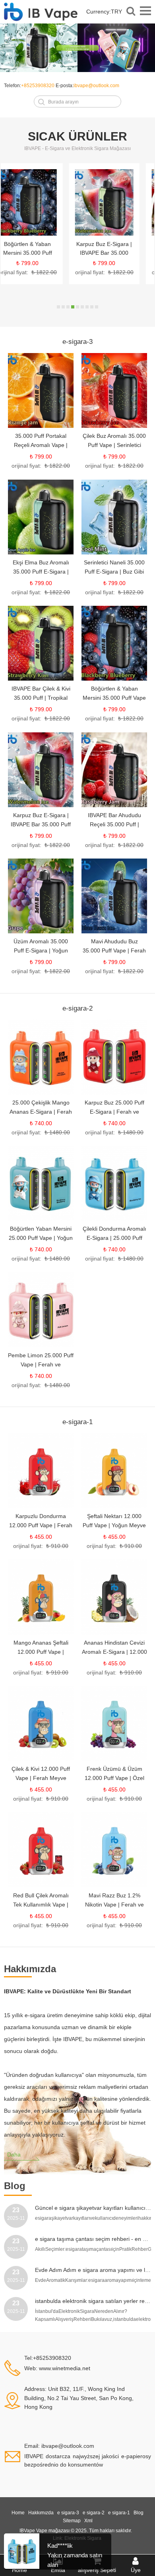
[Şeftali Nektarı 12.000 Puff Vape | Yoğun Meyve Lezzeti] (114, 1471)
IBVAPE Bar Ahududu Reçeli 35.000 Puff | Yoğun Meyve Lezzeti (116, 253)
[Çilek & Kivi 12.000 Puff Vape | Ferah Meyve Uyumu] (41, 1723)
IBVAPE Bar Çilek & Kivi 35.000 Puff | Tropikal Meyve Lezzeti (41, 698)
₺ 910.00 (57, 1546)
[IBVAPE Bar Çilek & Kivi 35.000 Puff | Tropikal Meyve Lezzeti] (41, 643)
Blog (139, 2513)
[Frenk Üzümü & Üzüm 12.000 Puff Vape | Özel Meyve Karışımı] (114, 1723)
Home (18, 2513)
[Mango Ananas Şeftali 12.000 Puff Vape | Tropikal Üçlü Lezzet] (41, 1597)
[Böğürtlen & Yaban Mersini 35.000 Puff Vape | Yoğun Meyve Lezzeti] (114, 643)
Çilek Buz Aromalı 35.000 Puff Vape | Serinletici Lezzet (114, 445)
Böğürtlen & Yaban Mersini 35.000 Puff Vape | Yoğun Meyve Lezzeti (114, 698)
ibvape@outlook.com (96, 86)
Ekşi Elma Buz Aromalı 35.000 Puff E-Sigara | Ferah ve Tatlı (41, 572)
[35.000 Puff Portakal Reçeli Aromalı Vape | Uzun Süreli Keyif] (41, 390)
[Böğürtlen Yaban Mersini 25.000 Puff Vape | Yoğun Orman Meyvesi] (41, 1183)
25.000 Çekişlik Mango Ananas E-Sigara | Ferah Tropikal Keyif (41, 1112)
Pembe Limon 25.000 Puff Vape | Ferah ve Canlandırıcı (41, 1364)
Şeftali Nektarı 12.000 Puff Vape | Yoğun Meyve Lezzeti (114, 1525)
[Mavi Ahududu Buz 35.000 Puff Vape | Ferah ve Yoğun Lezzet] (114, 896)
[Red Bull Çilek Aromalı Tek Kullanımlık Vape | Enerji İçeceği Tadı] (41, 1850)
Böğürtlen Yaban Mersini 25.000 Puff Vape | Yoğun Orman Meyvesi (41, 1238)
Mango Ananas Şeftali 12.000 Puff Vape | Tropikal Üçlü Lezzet (41, 1652)
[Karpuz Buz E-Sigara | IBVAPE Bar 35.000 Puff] (39, 203)
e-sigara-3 (77, 342)
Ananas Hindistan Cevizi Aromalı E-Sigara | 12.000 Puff (114, 1652)
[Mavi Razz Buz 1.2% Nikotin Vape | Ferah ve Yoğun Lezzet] (114, 1850)
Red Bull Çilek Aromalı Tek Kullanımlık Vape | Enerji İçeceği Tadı (41, 1905)
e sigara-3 (68, 2513)
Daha (14, 2154)
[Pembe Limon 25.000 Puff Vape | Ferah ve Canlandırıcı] (41, 1310)
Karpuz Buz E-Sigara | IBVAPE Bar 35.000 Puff (39, 253)
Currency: (104, 12)
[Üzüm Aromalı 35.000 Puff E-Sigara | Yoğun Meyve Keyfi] (41, 896)
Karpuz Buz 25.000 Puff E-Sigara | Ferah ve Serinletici (114, 1112)
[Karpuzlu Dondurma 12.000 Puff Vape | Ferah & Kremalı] (41, 1471)
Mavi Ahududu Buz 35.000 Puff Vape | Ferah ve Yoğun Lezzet (114, 950)
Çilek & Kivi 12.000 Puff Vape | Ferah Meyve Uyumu (41, 1778)
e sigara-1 (119, 2513)
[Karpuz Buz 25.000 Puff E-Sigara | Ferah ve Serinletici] (114, 1057)
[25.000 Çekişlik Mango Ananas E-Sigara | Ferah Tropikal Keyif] (41, 1057)
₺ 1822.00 (56, 272)
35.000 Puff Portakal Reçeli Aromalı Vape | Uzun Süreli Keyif (41, 445)
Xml (88, 2521)
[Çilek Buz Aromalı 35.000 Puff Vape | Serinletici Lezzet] (114, 390)
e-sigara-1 (77, 1422)
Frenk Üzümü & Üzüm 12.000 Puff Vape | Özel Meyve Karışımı (114, 1778)
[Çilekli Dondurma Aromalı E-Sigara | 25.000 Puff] (114, 1183)
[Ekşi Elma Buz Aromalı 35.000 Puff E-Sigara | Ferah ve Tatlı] (41, 517)
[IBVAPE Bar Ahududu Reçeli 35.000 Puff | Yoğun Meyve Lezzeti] (116, 203)
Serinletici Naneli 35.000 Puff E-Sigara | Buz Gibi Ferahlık (114, 572)
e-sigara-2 (77, 1008)
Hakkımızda (41, 2513)
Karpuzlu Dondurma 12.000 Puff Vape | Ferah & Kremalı (41, 1525)
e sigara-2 (94, 2513)
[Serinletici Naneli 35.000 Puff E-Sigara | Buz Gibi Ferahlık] (114, 517)
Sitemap (72, 2521)
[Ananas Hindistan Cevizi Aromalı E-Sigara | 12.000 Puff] (114, 1597)
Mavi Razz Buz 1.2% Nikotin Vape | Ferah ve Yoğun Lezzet (114, 1905)
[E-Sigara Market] (41, 16)
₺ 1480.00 (57, 1132)
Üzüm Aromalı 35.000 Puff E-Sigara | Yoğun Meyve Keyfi (41, 950)
